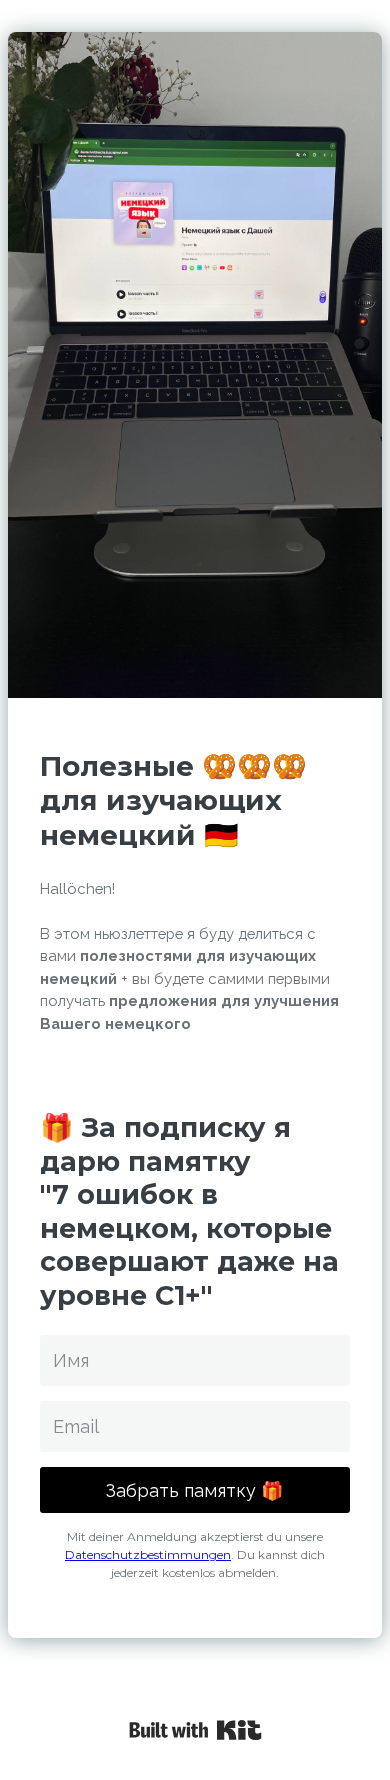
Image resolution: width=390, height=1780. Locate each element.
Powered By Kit (195, 1730)
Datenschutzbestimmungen (148, 1554)
